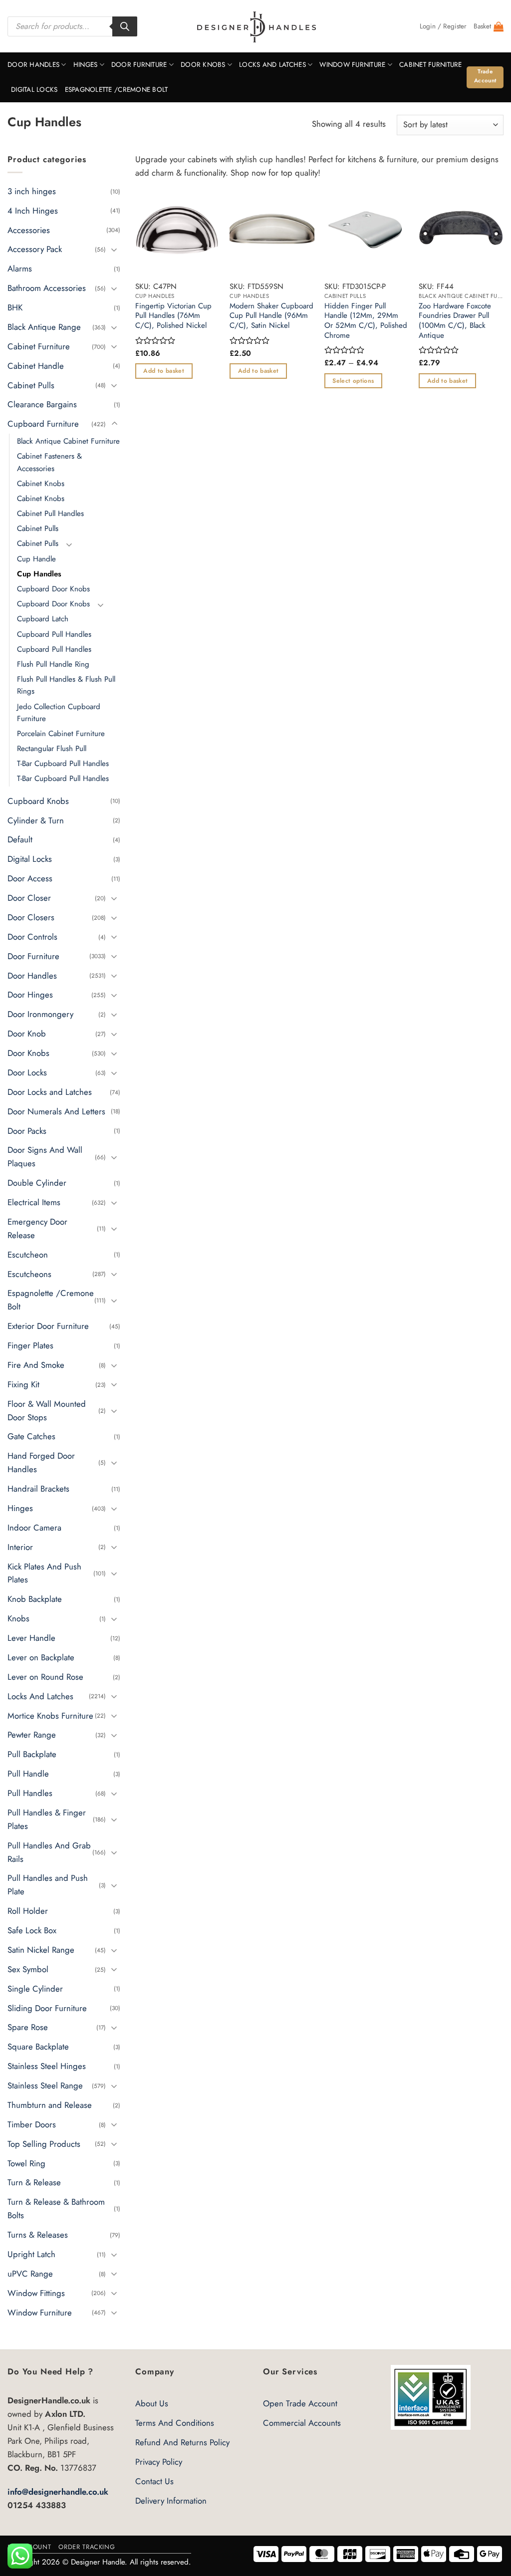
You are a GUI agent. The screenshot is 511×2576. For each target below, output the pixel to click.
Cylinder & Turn (36, 820)
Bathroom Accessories (47, 288)
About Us (152, 2403)
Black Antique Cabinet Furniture (68, 441)
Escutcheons (29, 1274)
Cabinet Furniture (431, 65)
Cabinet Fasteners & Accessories (49, 462)
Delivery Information (171, 2501)
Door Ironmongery (40, 1014)
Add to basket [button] (164, 371)
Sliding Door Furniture (47, 2008)
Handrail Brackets (38, 1489)
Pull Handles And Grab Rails (49, 1852)
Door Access (30, 878)
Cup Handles (39, 574)
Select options (353, 381)
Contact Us (154, 2481)
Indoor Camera (34, 1528)
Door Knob (27, 1033)
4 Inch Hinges (33, 210)
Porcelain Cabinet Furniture (61, 734)
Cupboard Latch (43, 619)
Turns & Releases (38, 2235)
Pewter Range (32, 1735)
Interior (20, 1546)
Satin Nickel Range (41, 1950)
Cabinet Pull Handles (50, 514)
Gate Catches (31, 1436)
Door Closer (29, 898)
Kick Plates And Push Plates (44, 1573)
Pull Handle (28, 1774)
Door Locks (27, 1072)
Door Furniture (139, 65)
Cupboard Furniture (43, 424)
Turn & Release (34, 2182)
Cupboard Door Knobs (53, 589)
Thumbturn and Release (50, 2105)
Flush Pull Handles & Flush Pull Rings (66, 685)
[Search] (125, 26)
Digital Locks (34, 90)
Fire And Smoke (36, 1365)
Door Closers (31, 917)
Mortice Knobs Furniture (50, 1715)
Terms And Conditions (175, 2423)
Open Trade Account (300, 2403)
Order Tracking (87, 2547)
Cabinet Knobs (41, 484)
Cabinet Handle (36, 365)
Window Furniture (352, 65)
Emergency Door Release (37, 1228)
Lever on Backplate (41, 1657)
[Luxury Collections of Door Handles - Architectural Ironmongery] (256, 26)
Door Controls (32, 937)
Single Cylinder (35, 1988)
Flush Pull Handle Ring (53, 664)
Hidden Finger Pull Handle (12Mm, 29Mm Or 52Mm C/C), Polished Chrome (366, 321)
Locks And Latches (272, 65)
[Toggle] (114, 249)
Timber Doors (32, 2124)
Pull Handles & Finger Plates (47, 1819)
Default (20, 839)
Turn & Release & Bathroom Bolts (56, 2208)
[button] (443, 26)
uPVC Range (30, 2274)
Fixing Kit (23, 1384)
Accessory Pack (35, 249)
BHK (15, 307)
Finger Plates (30, 1345)
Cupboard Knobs (38, 800)
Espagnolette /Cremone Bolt (117, 90)
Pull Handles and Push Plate (48, 1885)
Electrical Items (34, 1202)
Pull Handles (30, 1793)
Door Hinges (30, 995)
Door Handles (33, 65)
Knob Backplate (35, 1599)
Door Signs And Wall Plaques (45, 1157)
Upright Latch (31, 2254)
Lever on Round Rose (45, 1677)
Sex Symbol (28, 1969)
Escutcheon (28, 1254)
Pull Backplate (32, 1754)
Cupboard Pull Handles (54, 634)
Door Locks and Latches (50, 1092)
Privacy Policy (159, 2462)
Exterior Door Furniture (48, 1326)
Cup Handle (36, 558)
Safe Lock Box (32, 1930)
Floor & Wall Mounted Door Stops (47, 1410)
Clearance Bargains (42, 404)
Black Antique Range (44, 327)
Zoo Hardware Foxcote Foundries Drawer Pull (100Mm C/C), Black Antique (455, 321)
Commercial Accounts (302, 2423)
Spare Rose (28, 2027)
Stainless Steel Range (45, 2085)
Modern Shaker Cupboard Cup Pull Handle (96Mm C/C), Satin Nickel (271, 316)
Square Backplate (38, 2047)
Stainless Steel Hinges (47, 2066)
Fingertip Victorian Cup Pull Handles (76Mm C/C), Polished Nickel (173, 316)
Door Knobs (203, 65)
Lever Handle (31, 1638)
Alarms (20, 268)
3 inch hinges (32, 191)
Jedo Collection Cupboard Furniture (59, 712)
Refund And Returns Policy (182, 2442)
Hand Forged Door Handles (41, 1462)
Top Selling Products (44, 2143)
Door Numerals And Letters (56, 1111)
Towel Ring (26, 2163)
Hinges (86, 65)
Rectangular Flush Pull (52, 749)
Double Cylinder (37, 1183)
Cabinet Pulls (31, 385)
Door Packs (27, 1130)
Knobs (18, 1618)
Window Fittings (36, 2293)
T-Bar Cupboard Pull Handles (63, 764)
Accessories (29, 230)
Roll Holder (28, 1911)
